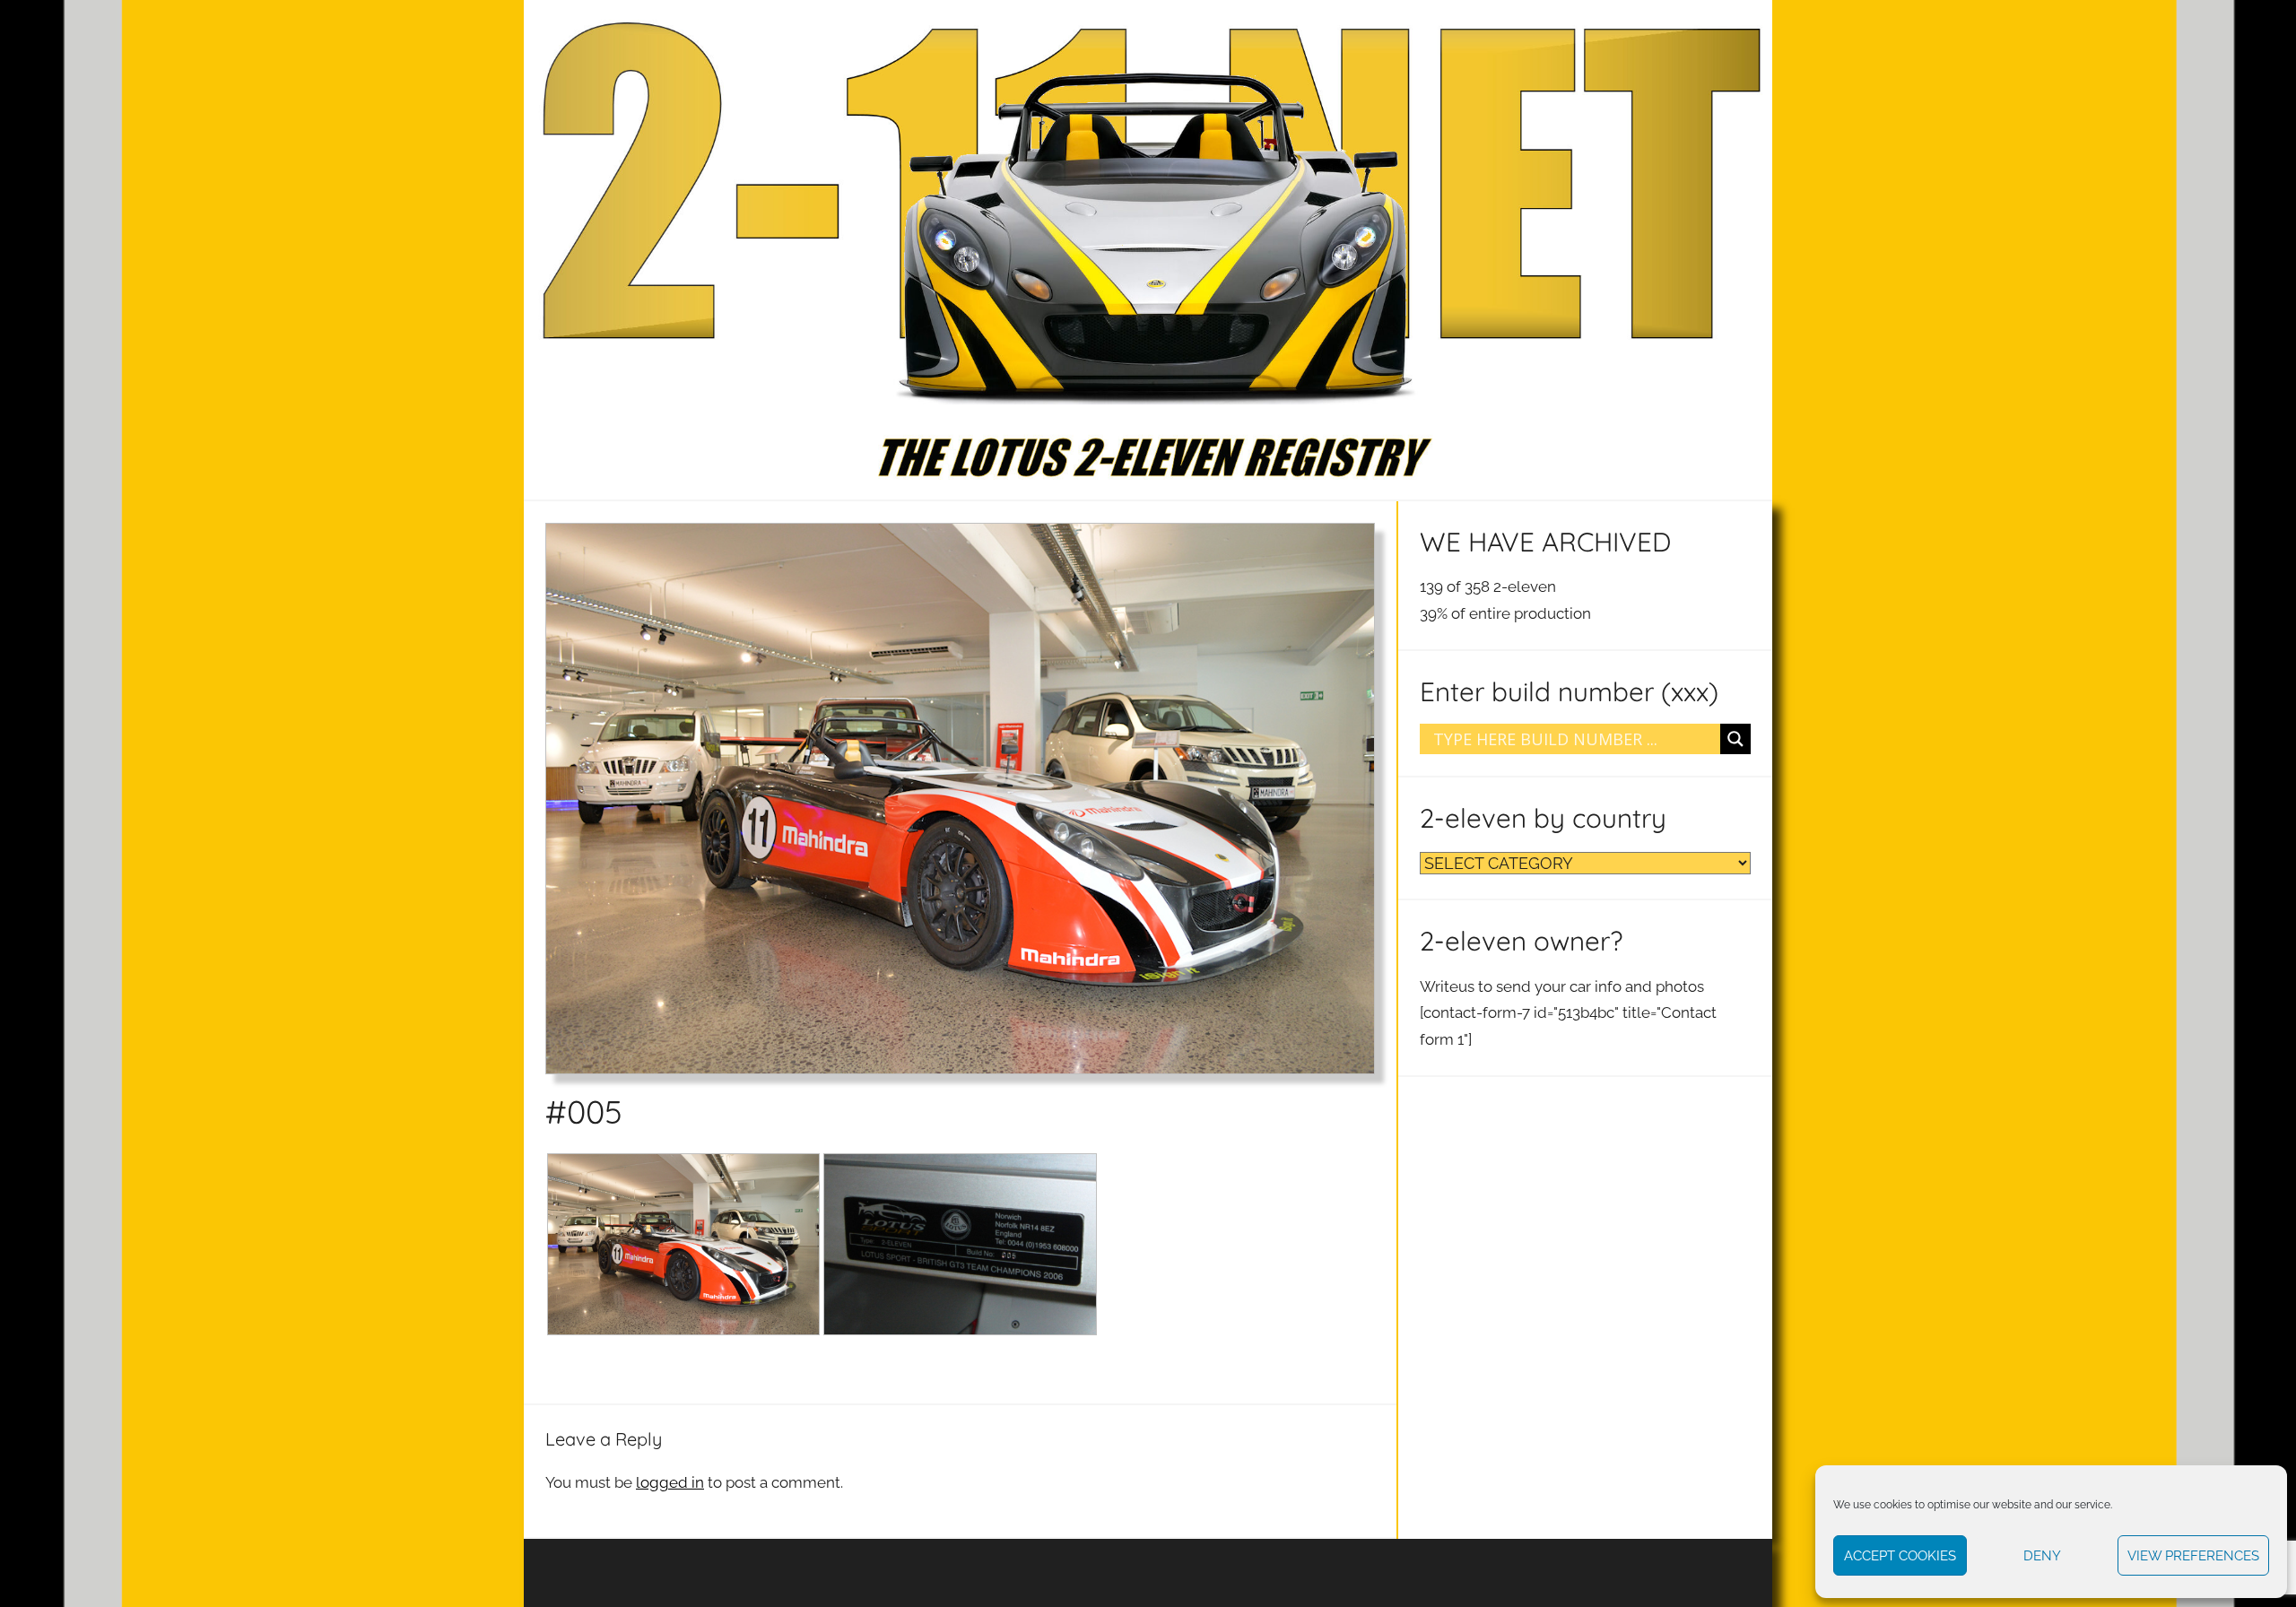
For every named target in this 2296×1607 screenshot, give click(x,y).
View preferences (2193, 1556)
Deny (2042, 1556)
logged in (670, 1482)
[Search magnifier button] (1735, 739)
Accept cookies (1900, 1556)
